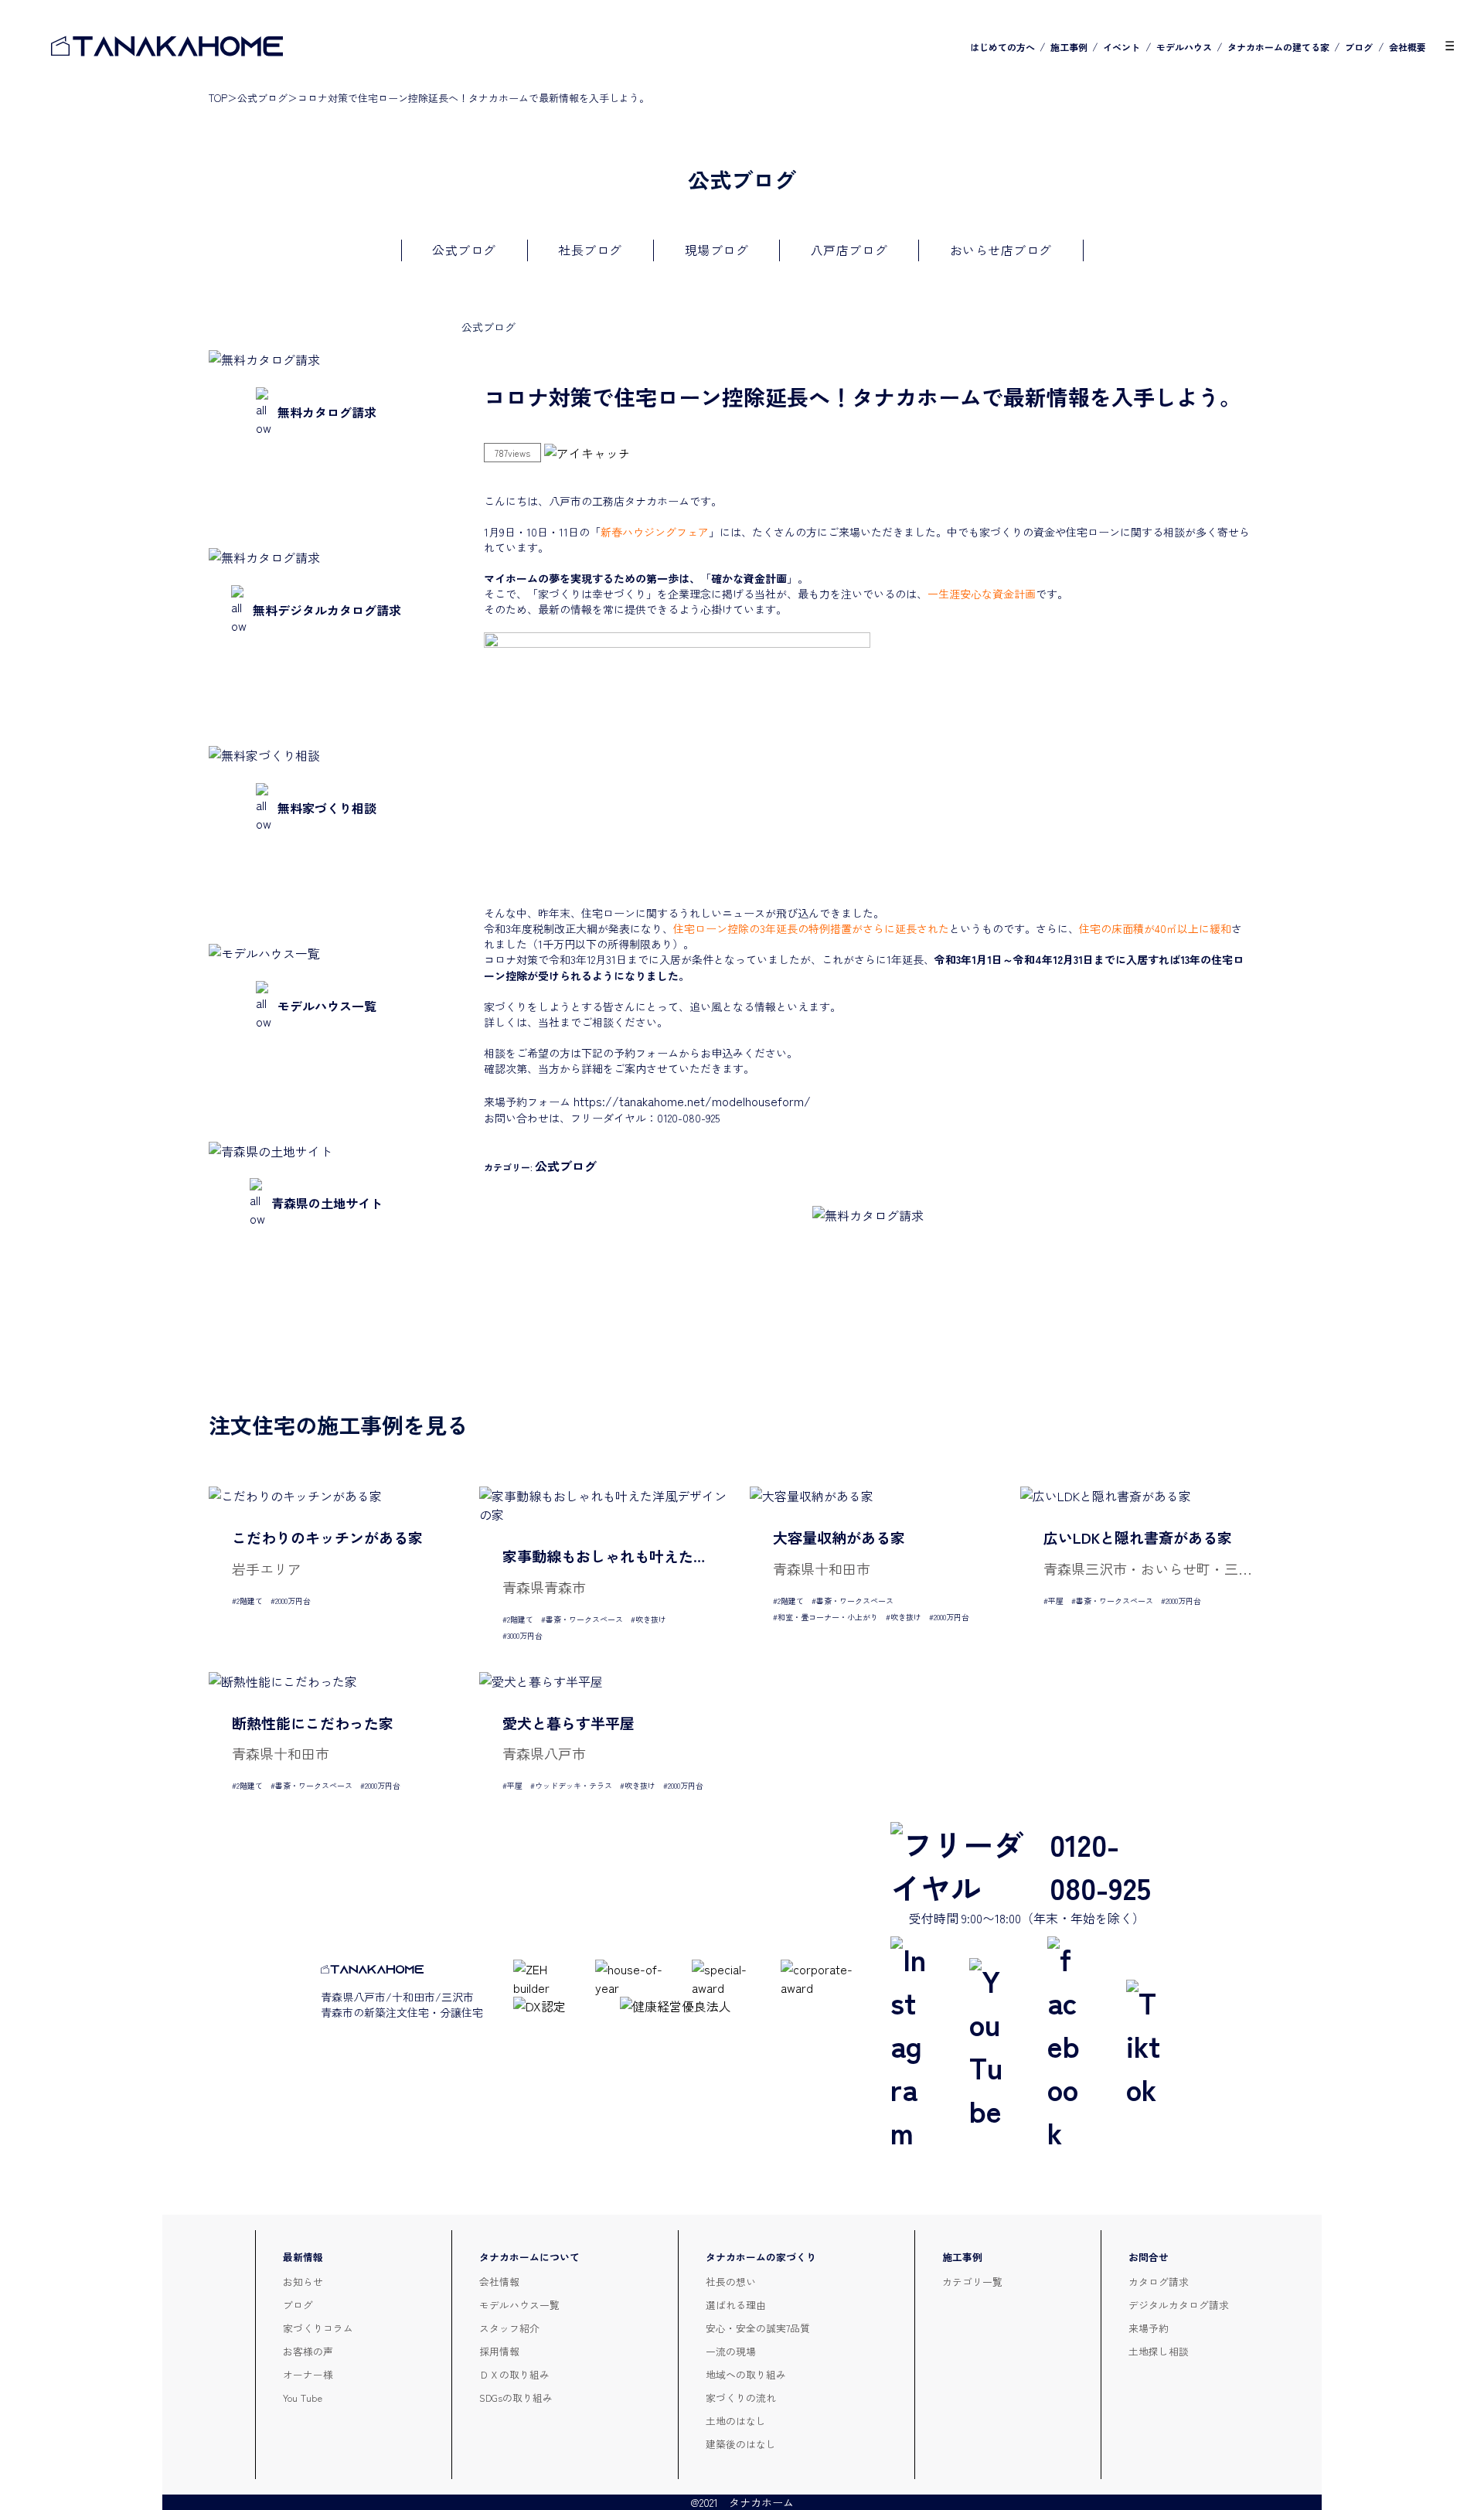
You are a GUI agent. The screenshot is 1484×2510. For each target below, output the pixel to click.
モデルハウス (1184, 47)
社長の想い (731, 2282)
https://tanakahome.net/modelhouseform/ (692, 1101)
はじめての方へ (1002, 47)
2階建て (250, 1601)
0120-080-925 (1100, 1865)
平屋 (1056, 1601)
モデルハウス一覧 (519, 2305)
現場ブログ (717, 250)
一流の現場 (731, 2351)
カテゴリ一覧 (972, 2282)
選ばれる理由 (736, 2305)
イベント (1122, 47)
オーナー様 (308, 2374)
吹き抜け (651, 1619)
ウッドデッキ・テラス (574, 1785)
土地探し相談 (1159, 2351)
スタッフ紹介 (509, 2328)
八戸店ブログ (849, 250)
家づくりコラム (318, 2328)
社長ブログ (590, 250)
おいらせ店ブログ (1001, 250)
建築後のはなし (741, 2444)
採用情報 (499, 2351)
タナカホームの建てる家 (1278, 47)
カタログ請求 (1159, 2282)
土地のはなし (736, 2421)
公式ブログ (262, 98)
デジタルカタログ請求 (1179, 2305)
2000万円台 (293, 1601)
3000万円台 (525, 1635)
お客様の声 (308, 2351)
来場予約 (1149, 2328)
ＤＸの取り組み (514, 2374)
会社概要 (1407, 47)
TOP (218, 98)
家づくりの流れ (741, 2398)
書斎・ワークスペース (584, 1619)
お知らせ (303, 2282)
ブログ (1359, 47)
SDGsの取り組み (516, 2398)
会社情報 (499, 2282)
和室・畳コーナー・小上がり (828, 1617)
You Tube (303, 2398)
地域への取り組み (746, 2374)
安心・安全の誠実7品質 (758, 2328)
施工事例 (1069, 47)
